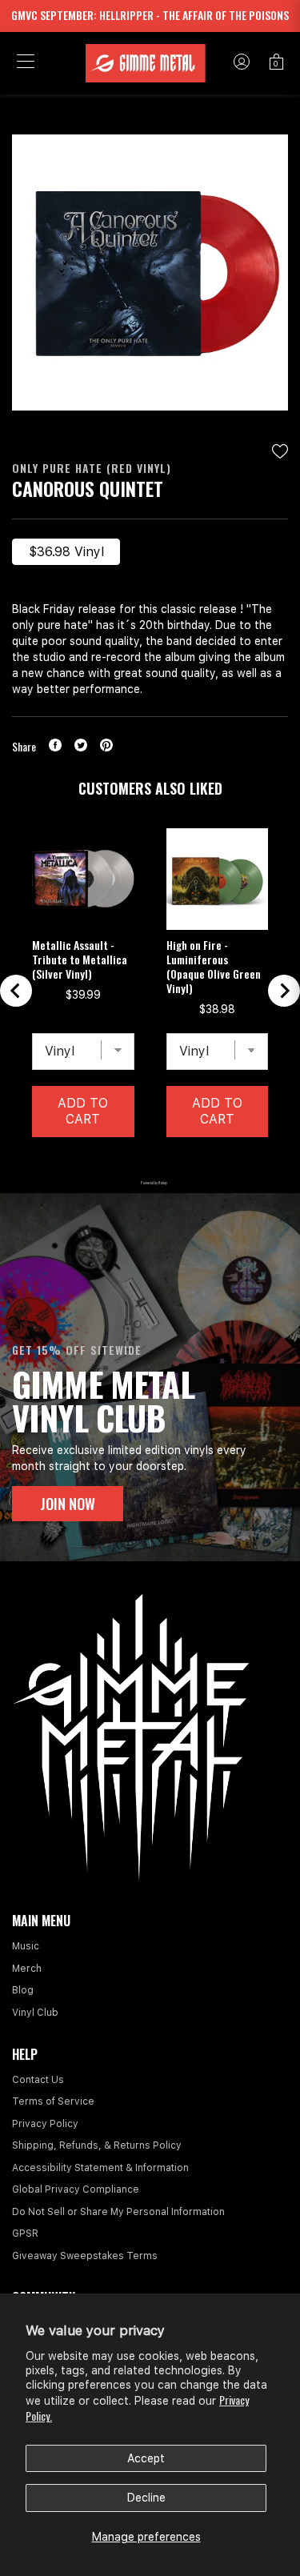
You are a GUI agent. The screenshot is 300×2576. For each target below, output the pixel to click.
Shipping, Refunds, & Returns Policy (97, 2145)
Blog (23, 1990)
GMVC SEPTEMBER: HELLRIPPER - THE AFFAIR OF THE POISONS (150, 15)
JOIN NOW (68, 1504)
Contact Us (38, 2080)
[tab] (110, 1162)
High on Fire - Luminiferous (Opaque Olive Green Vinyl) (214, 967)
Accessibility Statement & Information (100, 2168)
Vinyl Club (35, 2013)
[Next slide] (284, 991)
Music (26, 1946)
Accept (146, 2458)
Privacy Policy (45, 2124)
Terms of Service (53, 2101)
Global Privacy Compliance (76, 2189)
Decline (146, 2498)
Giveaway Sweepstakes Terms (85, 2256)
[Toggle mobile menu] (26, 63)
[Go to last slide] (16, 991)
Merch (27, 1969)
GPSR (25, 2233)
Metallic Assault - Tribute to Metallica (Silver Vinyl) (80, 959)
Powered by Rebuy (150, 1182)
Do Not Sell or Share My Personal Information (118, 2212)
